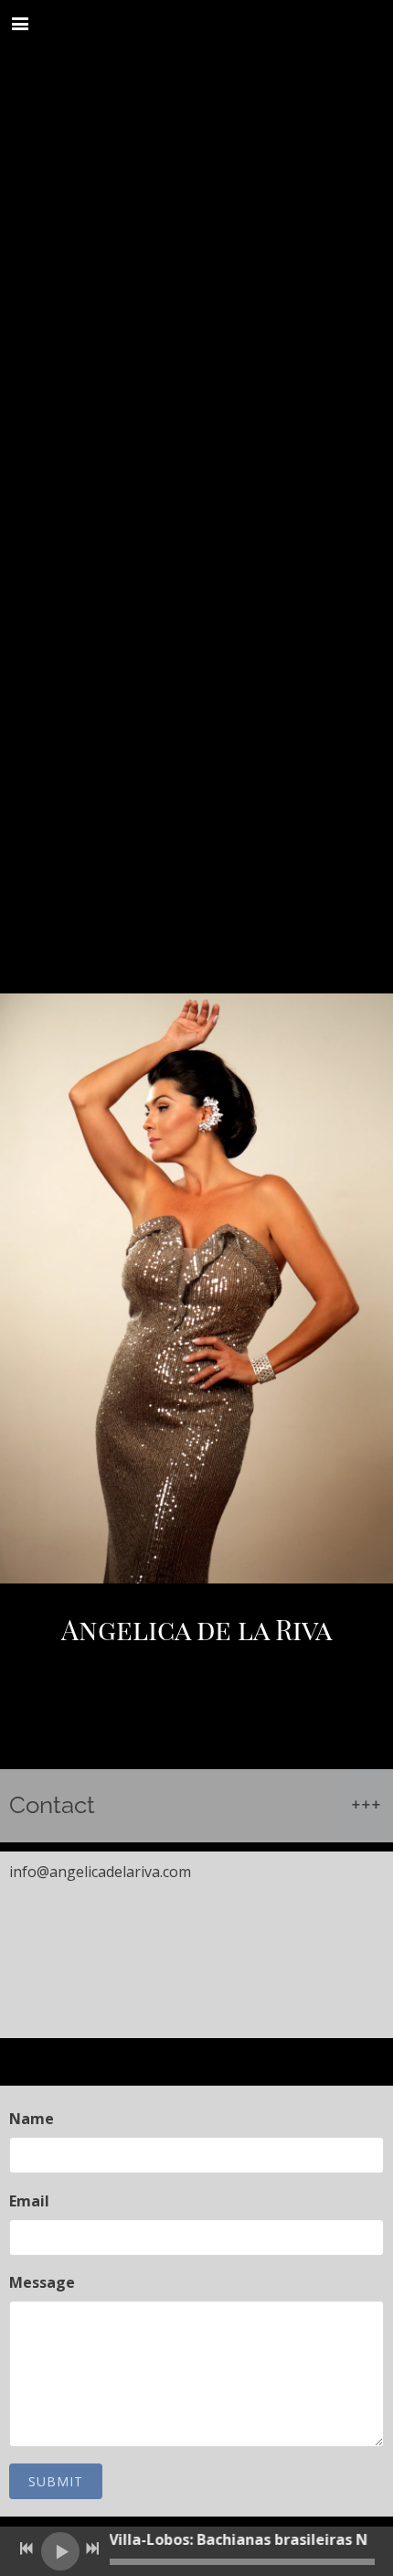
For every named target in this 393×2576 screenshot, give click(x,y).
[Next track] (92, 2549)
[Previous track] (27, 2549)
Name (32, 2119)
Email (29, 2201)
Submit (56, 2481)
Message (42, 2282)
